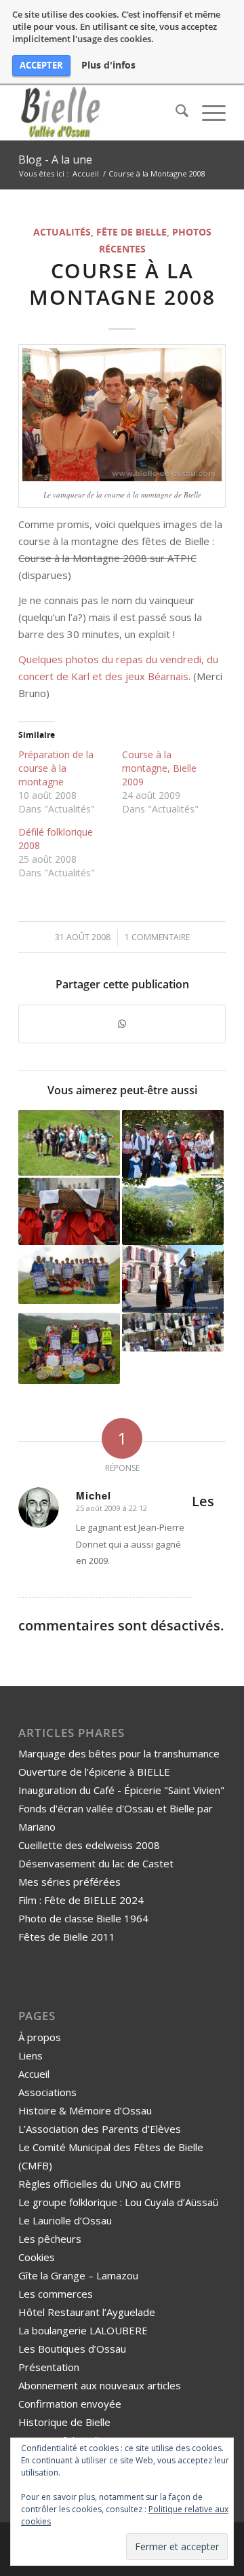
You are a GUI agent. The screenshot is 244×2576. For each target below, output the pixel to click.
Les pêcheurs (50, 2239)
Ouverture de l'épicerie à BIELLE (94, 1772)
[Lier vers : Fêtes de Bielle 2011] (69, 1274)
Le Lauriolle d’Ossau (65, 2220)
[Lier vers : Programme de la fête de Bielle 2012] (69, 1348)
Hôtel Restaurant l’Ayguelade (87, 2312)
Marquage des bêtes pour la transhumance (119, 1753)
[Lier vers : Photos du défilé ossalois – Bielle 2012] (69, 1211)
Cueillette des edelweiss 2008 (89, 1845)
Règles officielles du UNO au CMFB (100, 2184)
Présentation (49, 2367)
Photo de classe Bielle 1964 (83, 1918)
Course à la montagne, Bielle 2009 (159, 768)
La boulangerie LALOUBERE (83, 2330)
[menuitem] (175, 113)
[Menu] (207, 113)
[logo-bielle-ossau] (101, 113)
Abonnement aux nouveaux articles (100, 2385)
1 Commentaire (157, 937)
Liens (30, 2055)
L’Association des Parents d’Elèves (100, 2129)
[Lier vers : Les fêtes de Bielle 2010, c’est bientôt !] (173, 1144)
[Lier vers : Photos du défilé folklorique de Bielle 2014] (173, 1332)
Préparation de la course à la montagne (56, 768)
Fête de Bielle (131, 232)
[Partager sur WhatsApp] (122, 1024)
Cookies (37, 2257)
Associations (47, 2092)
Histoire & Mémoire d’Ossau (85, 2110)
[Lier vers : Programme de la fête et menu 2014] (69, 1143)
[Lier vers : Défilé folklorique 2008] (173, 1279)
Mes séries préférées (69, 1882)
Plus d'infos (108, 65)
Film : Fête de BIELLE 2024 (81, 1900)
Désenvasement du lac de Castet (96, 1863)
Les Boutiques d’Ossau (72, 2349)
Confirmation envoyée (70, 2404)
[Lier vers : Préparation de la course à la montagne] (173, 1211)
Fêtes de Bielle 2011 (67, 1937)
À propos (40, 2037)
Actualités (62, 232)
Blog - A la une (55, 160)
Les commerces (56, 2294)
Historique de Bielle (64, 2422)
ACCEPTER (41, 65)
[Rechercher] (175, 113)
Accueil (34, 2074)
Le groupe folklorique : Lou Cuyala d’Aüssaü (118, 2202)
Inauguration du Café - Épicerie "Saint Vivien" (121, 1790)
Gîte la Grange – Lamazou (78, 2275)
